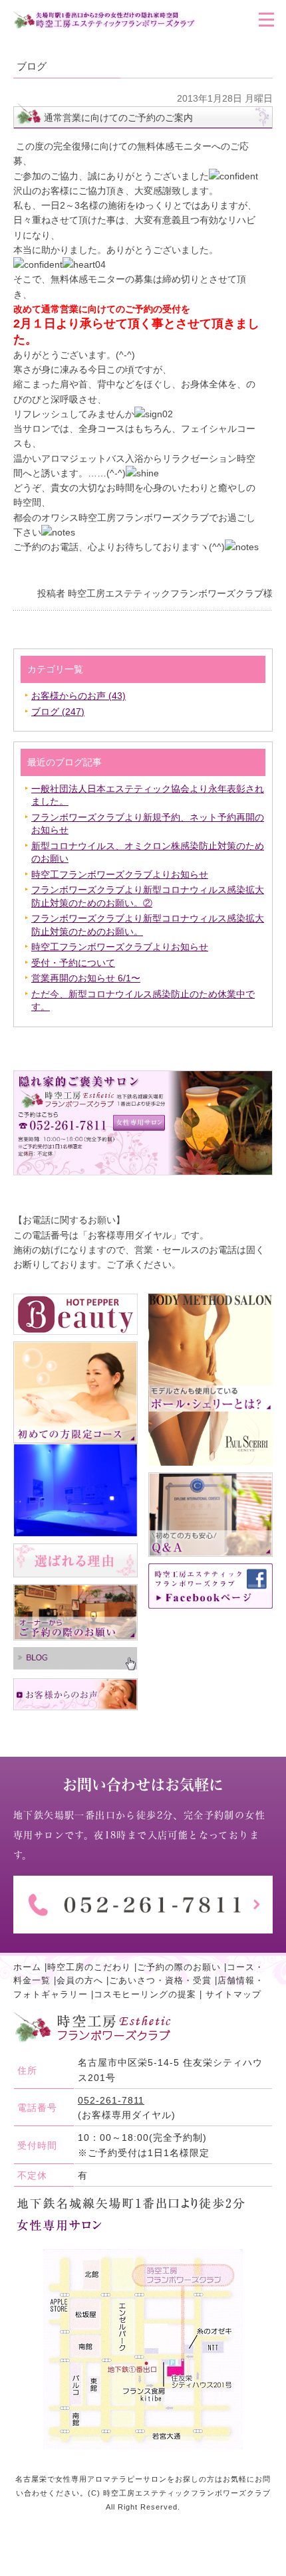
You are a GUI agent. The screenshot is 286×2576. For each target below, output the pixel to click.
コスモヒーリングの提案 (145, 1995)
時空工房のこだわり (89, 1967)
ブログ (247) (58, 712)
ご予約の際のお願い (179, 1967)
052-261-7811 (111, 2100)
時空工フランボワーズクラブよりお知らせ (120, 874)
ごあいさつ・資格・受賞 (160, 1981)
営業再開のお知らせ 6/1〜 (86, 978)
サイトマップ (233, 1995)
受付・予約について (73, 963)
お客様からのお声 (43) (78, 696)
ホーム (27, 1967)
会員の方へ (80, 1981)
